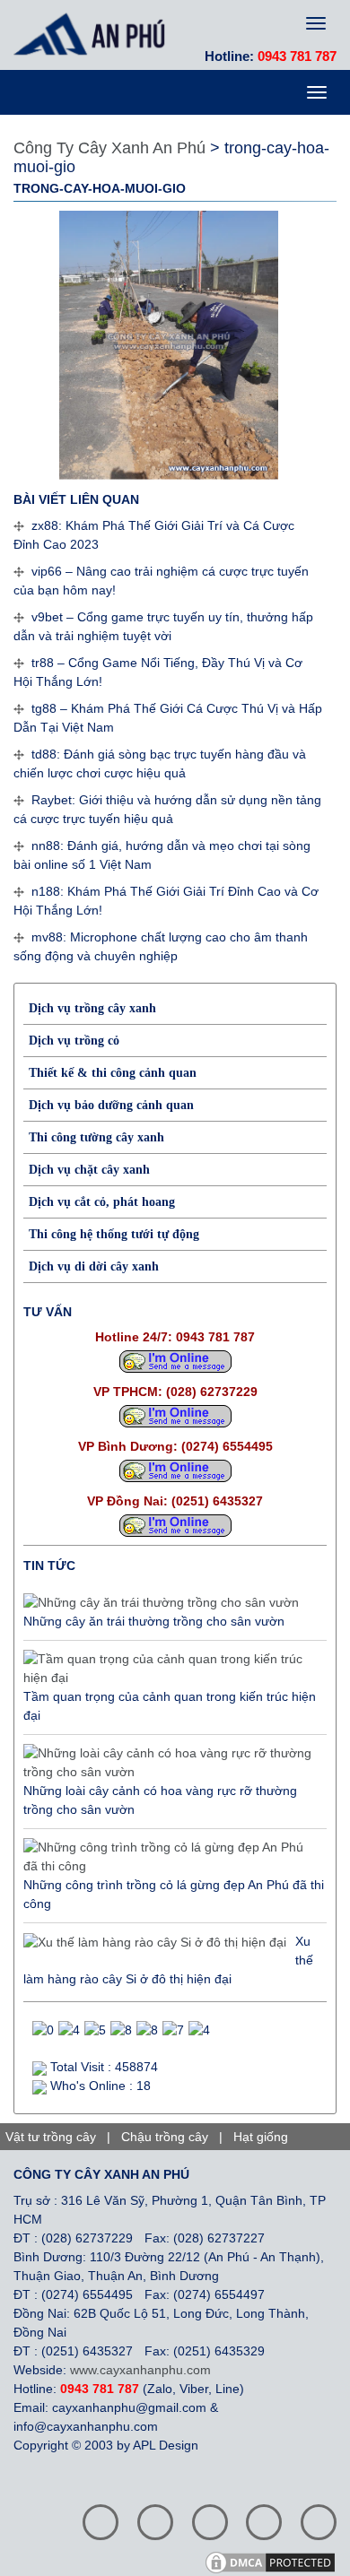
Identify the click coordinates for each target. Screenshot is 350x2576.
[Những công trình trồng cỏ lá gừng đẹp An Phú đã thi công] (171, 1857)
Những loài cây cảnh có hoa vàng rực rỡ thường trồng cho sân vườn (160, 1800)
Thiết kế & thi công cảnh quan (113, 1073)
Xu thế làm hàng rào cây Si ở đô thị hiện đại (168, 1960)
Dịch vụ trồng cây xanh (92, 1008)
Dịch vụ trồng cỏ (74, 1041)
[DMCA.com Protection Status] (276, 2561)
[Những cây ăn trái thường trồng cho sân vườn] (161, 1603)
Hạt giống (261, 2137)
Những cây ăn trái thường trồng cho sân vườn (154, 1621)
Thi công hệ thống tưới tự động (114, 1234)
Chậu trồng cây (165, 2137)
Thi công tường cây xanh (96, 1137)
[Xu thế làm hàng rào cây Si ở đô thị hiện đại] (155, 1942)
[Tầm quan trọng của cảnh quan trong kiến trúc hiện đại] (171, 1669)
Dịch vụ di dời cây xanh (94, 1266)
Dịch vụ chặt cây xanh (89, 1170)
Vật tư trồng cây (51, 2137)
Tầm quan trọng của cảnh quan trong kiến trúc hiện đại (170, 1706)
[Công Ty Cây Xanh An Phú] (94, 34)
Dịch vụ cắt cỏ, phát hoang (102, 1202)
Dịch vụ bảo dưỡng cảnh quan (111, 1105)
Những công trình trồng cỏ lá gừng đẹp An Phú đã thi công (174, 1894)
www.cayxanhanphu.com (140, 2370)
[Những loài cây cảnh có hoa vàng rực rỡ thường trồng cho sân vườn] (171, 1763)
